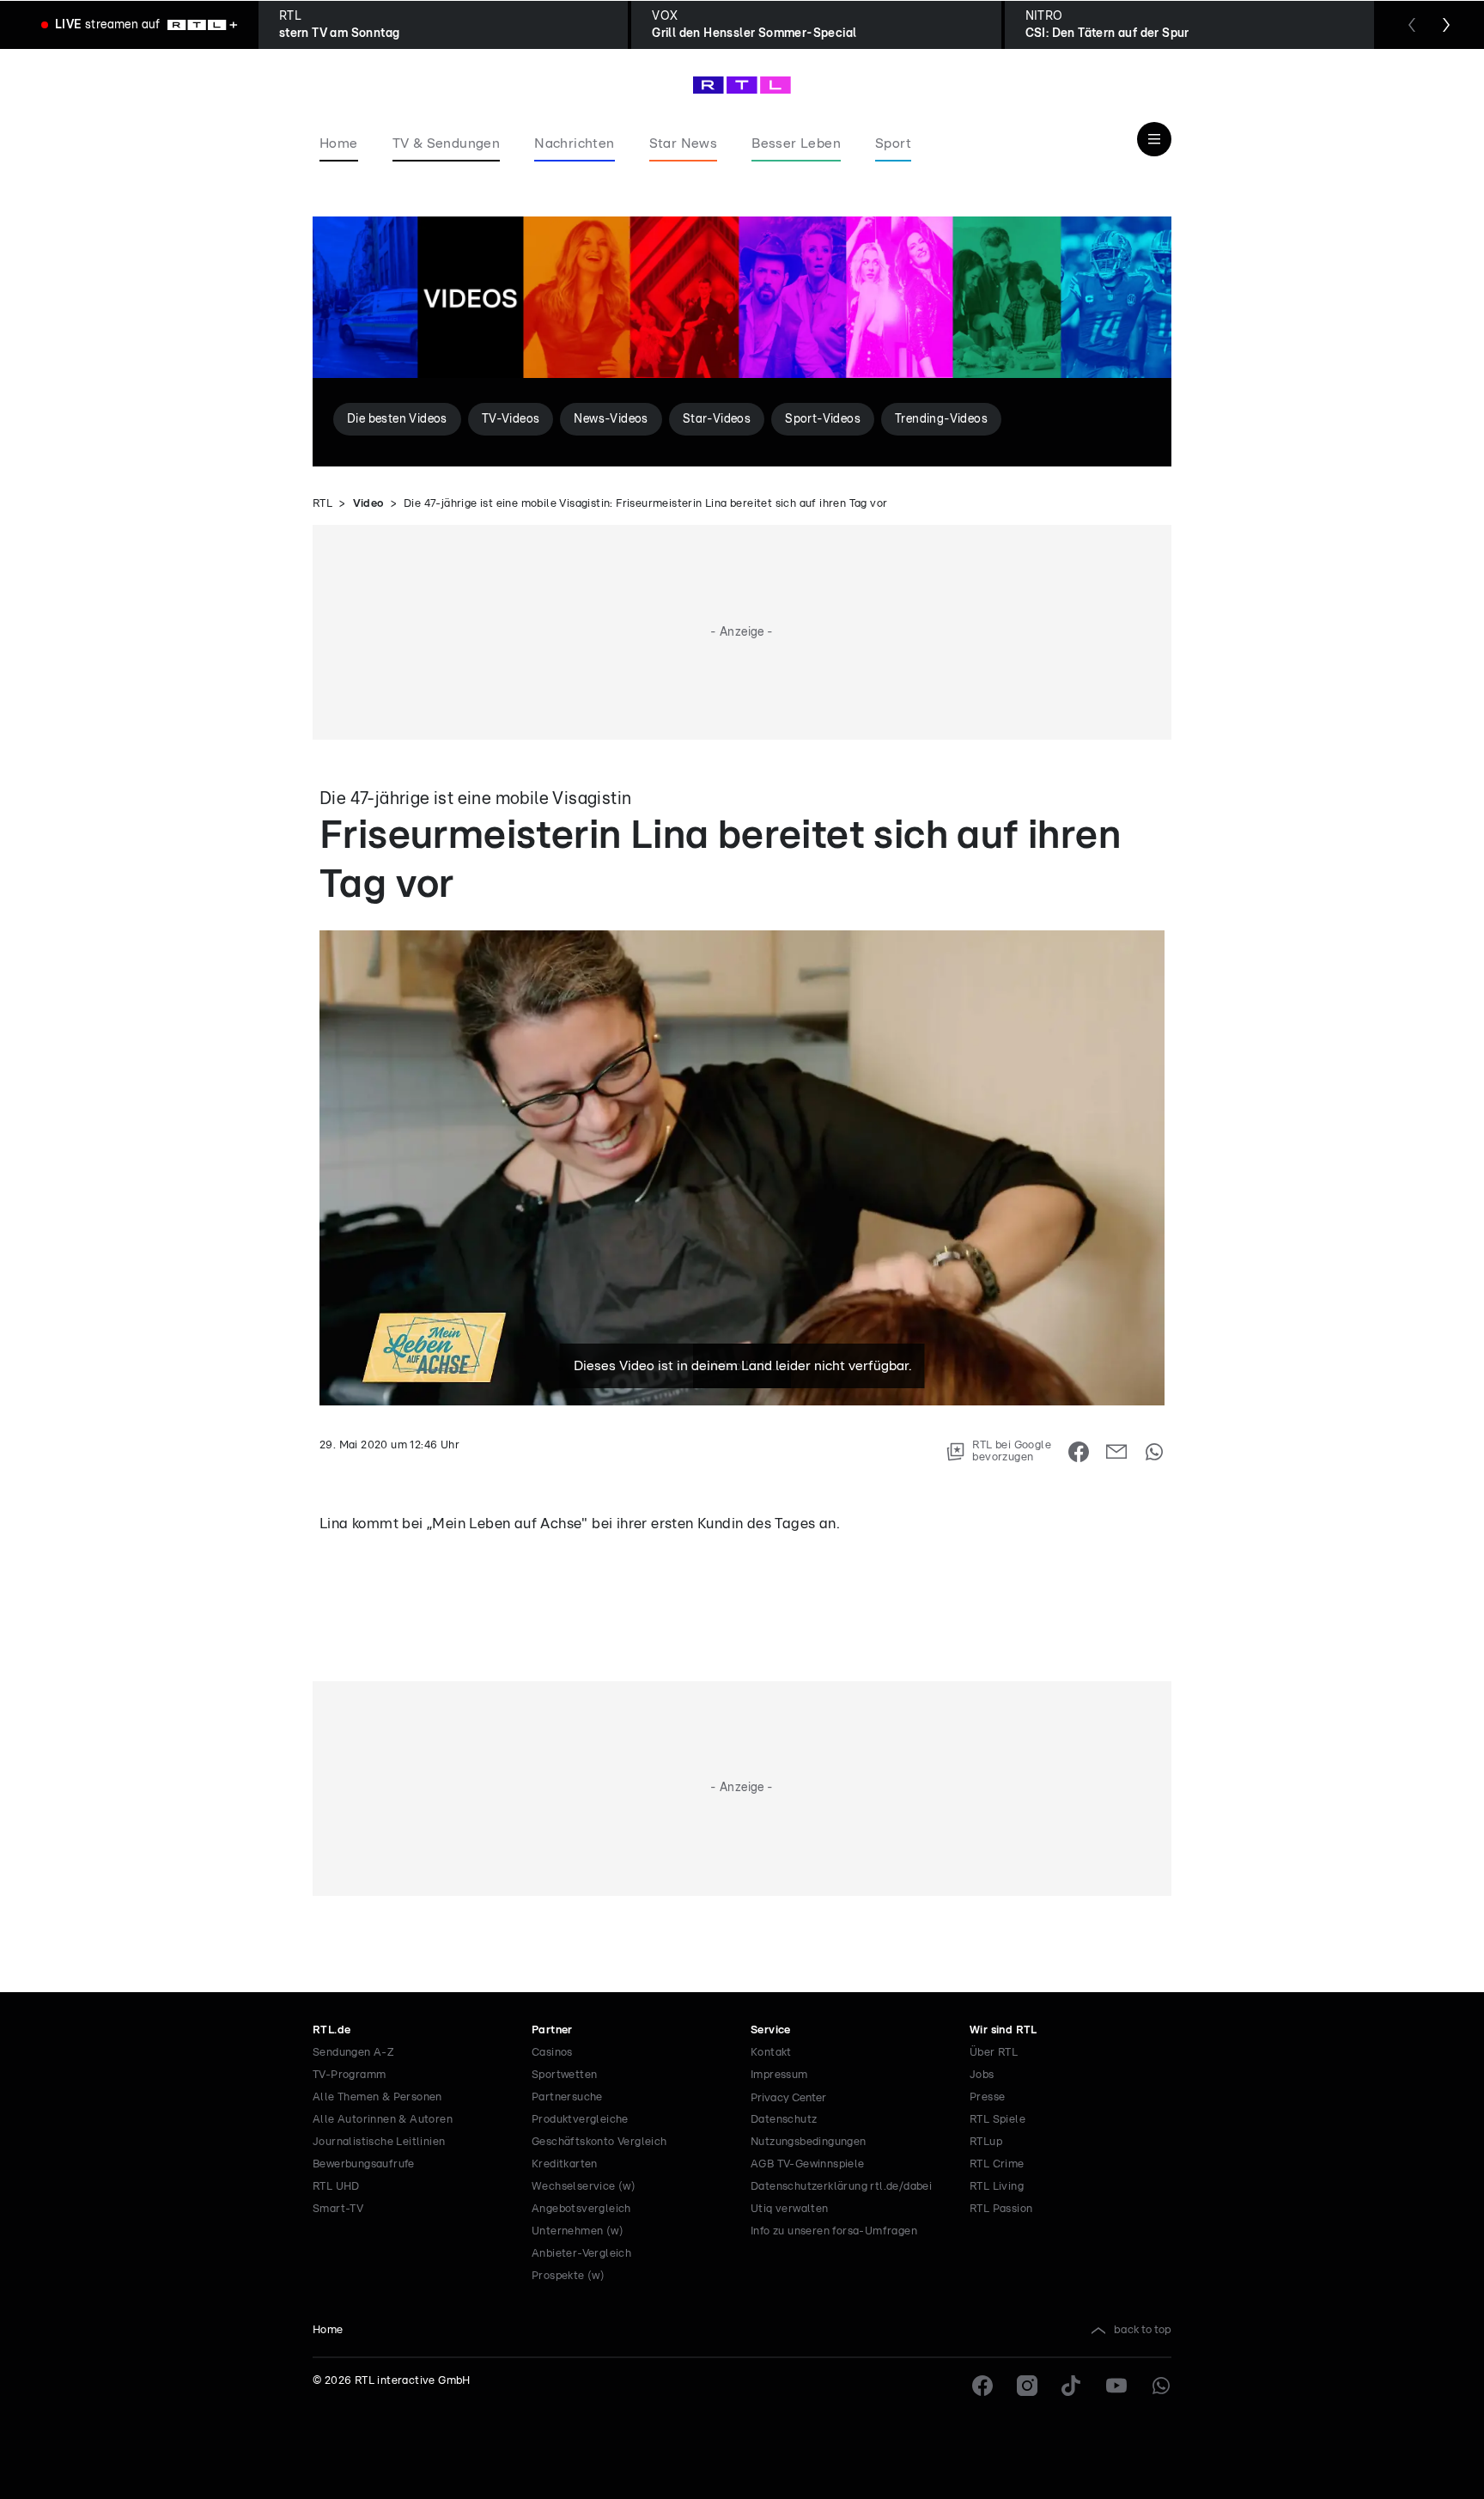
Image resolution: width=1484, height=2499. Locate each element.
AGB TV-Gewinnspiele (808, 2164)
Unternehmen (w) (578, 2231)
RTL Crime (997, 2164)
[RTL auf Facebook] (982, 2386)
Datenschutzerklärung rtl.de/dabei (841, 2187)
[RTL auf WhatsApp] (1161, 2386)
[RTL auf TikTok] (1072, 2386)
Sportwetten (564, 2075)
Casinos (552, 2053)
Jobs (982, 2075)
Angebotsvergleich (581, 2209)
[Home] (742, 85)
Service (771, 2030)
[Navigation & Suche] (1154, 139)
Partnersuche (567, 2097)
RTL (322, 504)
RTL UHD (336, 2187)
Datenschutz (784, 2120)
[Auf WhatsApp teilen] (1154, 1452)
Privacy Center (788, 2098)
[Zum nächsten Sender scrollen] (1446, 25)
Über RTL (994, 2053)
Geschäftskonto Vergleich (599, 2142)
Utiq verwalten (790, 2209)
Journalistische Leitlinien (379, 2142)
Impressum (779, 2075)
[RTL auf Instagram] (1027, 2386)
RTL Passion (1001, 2209)
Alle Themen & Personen (377, 2097)
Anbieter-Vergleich (581, 2254)
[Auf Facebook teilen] (1079, 1452)
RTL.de (331, 2030)
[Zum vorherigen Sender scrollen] (1412, 25)
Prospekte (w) (568, 2276)
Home (328, 2330)
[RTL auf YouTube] (1116, 2386)
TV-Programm (349, 2075)
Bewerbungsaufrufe (364, 2164)
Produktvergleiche (580, 2120)
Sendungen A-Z (353, 2053)
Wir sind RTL (1004, 2030)
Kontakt (771, 2053)
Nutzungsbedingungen (809, 2142)
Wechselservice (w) (584, 2187)
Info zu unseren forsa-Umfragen (834, 2231)
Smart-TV (338, 2209)
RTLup (986, 2142)
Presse (987, 2097)
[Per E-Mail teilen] (1116, 1452)
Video (368, 504)
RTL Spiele (997, 2120)
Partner (552, 2030)
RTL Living (997, 2187)
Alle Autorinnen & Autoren (383, 2120)
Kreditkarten (565, 2164)
